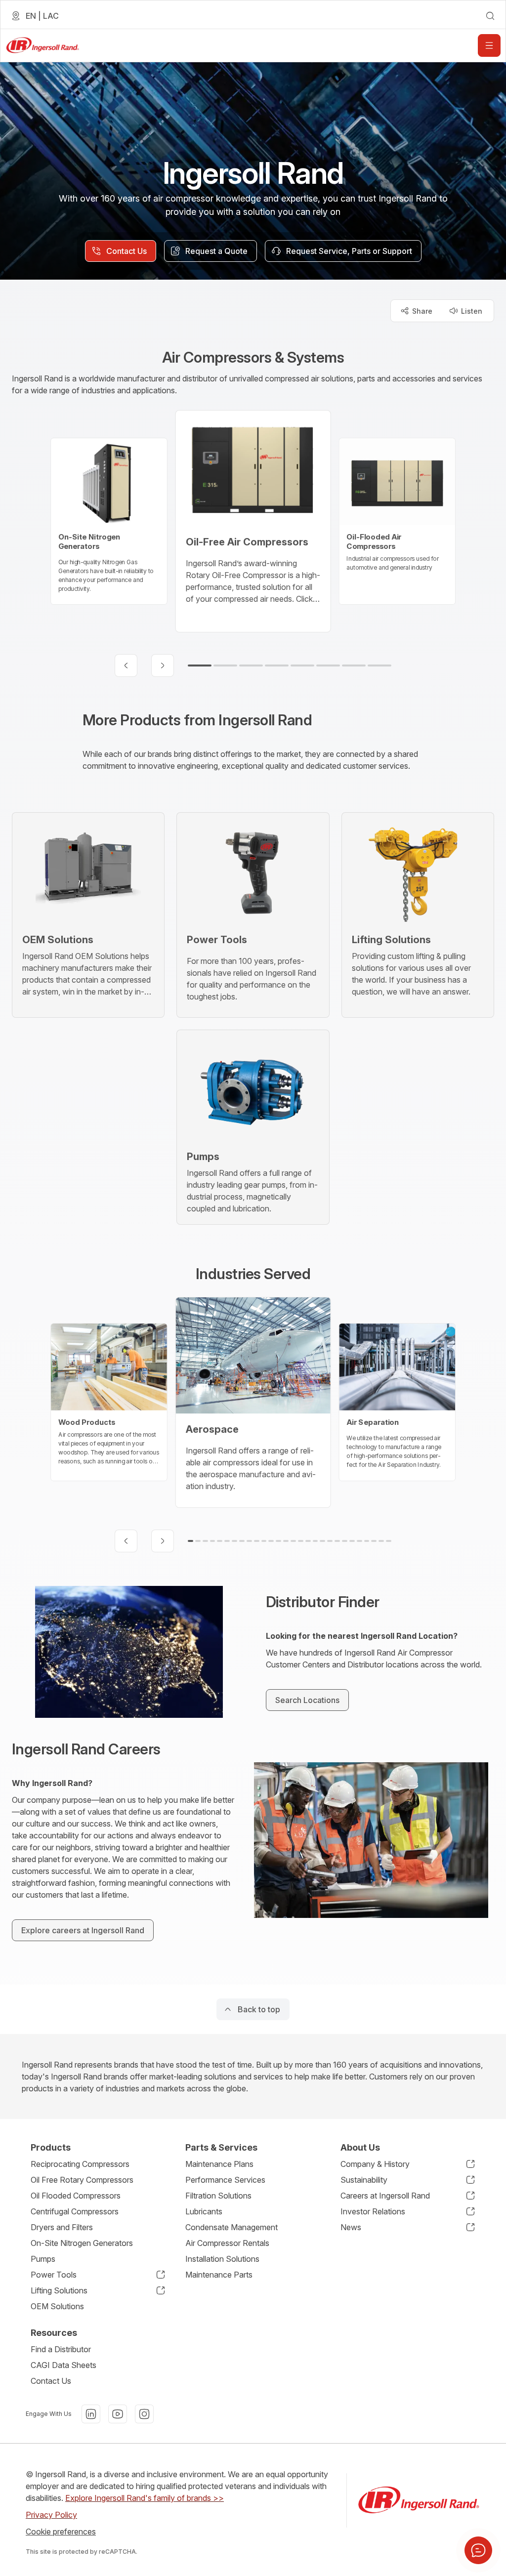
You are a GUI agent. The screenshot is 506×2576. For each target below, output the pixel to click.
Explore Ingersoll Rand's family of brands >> (145, 2498)
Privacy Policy (51, 2515)
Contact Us (51, 2381)
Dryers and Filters (62, 2227)
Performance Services (225, 2180)
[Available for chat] (478, 2550)
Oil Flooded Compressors (76, 2196)
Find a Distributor (61, 2349)
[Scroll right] (163, 665)
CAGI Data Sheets (63, 2365)
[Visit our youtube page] (118, 2414)
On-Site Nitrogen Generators (82, 2243)
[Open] (489, 45)
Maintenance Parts (219, 2275)
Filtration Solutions (218, 2196)
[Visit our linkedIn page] (91, 2414)
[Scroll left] (126, 665)
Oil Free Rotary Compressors (82, 2180)
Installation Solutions (222, 2259)
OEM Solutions (57, 2306)
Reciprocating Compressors (80, 2164)
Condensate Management (232, 2227)
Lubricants (204, 2211)
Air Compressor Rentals (227, 2243)
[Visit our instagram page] (144, 2414)
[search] (490, 16)
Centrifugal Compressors (75, 2211)
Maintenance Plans (219, 2164)
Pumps (43, 2259)
